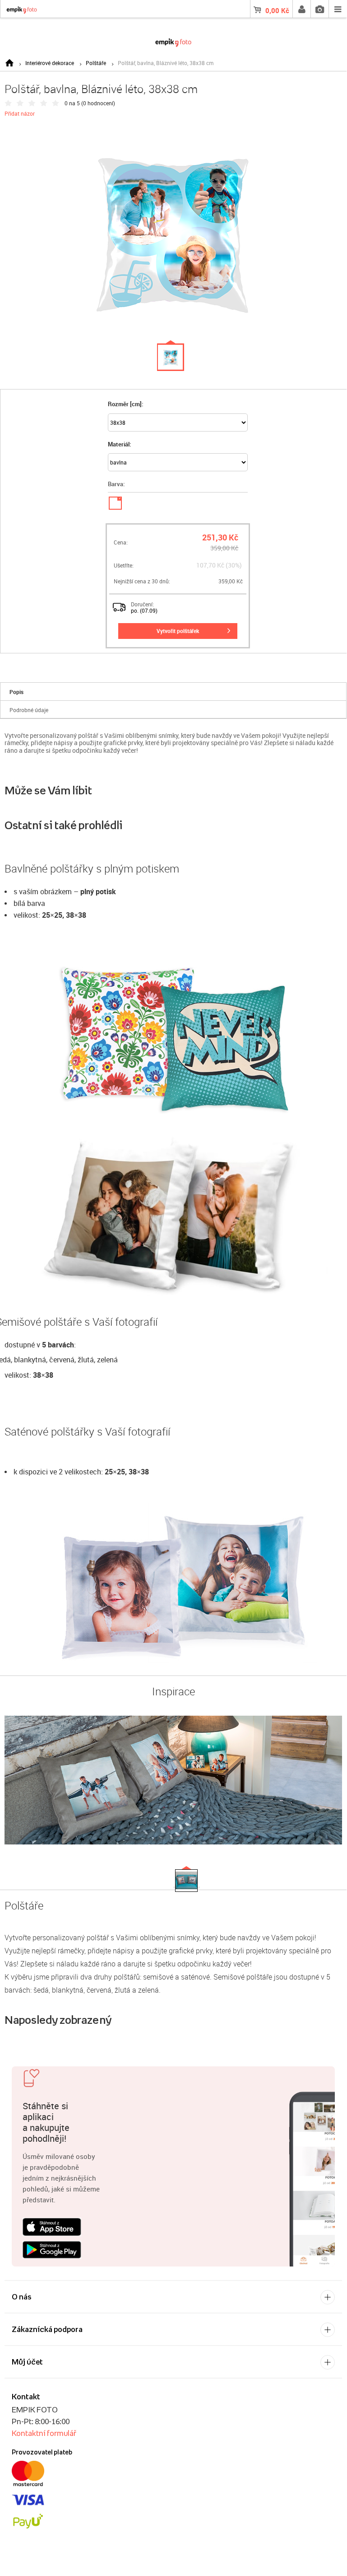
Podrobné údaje (29, 710)
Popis (16, 692)
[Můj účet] (301, 9)
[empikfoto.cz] (173, 41)
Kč (277, 10)
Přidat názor (20, 113)
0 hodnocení (98, 103)
